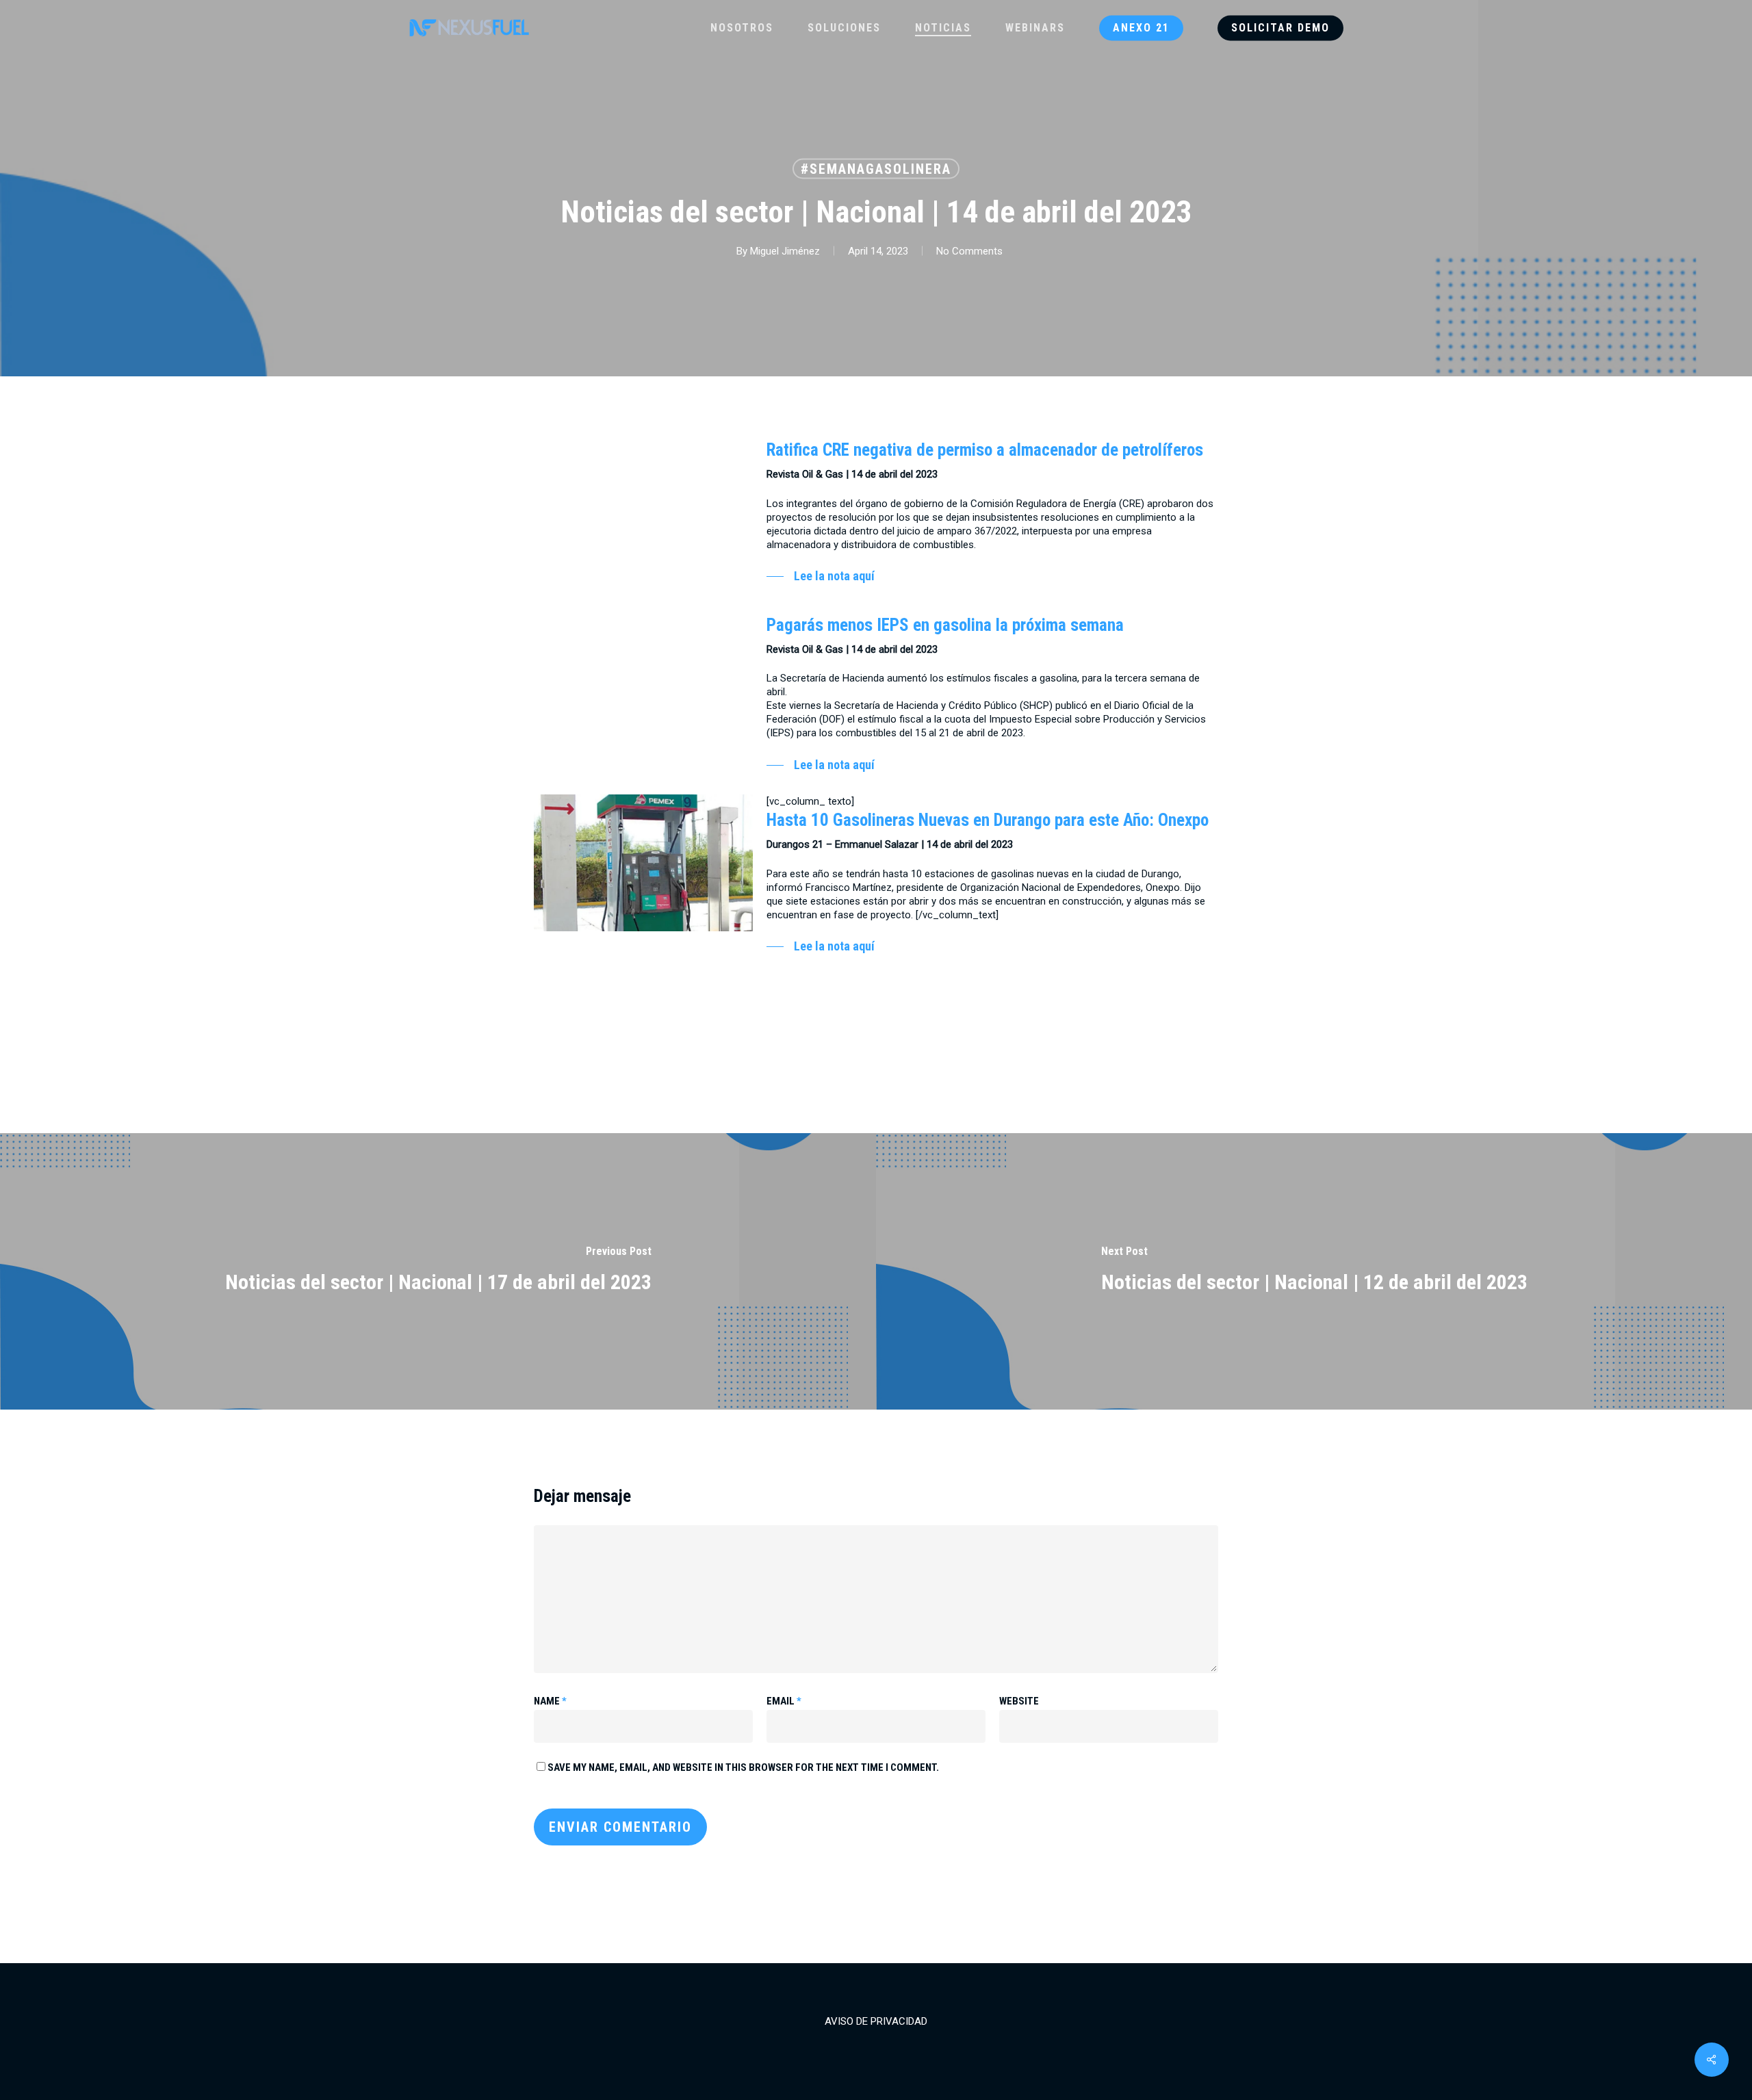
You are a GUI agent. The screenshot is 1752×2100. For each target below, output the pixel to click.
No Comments (969, 251)
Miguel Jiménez (785, 251)
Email (784, 1701)
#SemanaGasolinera (876, 169)
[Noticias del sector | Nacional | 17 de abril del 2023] (438, 1271)
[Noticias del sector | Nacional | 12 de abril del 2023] (1314, 1271)
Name (550, 1701)
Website (1019, 1701)
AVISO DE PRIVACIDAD (876, 2021)
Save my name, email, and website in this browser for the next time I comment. (743, 1767)
